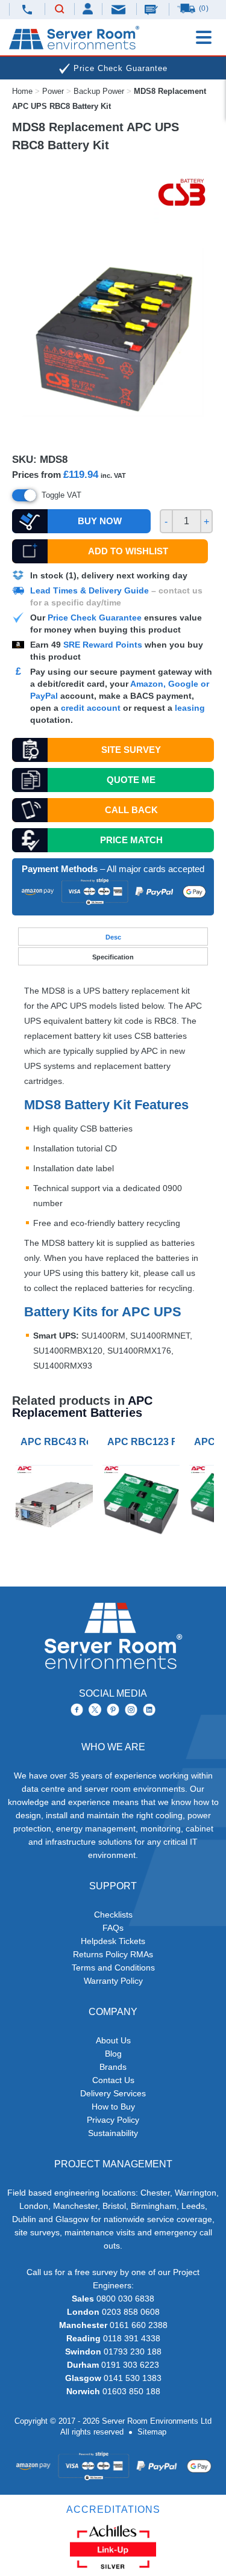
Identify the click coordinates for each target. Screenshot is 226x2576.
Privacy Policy (113, 2120)
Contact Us (113, 2080)
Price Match (131, 840)
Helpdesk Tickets (113, 1941)
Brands (113, 2067)
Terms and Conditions (113, 1968)
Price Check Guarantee (95, 618)
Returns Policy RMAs (113, 1954)
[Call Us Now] (27, 9)
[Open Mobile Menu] (204, 37)
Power (53, 91)
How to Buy (113, 2107)
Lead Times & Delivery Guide (89, 590)
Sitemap (152, 2432)
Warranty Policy (113, 1981)
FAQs (113, 1928)
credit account (91, 708)
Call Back (131, 810)
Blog (113, 2054)
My (88, 9)
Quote (131, 780)
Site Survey (131, 750)
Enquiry (152, 9)
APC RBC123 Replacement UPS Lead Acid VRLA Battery (143, 1442)
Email (119, 9)
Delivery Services (113, 2093)
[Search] (60, 10)
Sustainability (113, 2133)
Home (22, 91)
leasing (190, 708)
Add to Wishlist (128, 551)
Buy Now (100, 521)
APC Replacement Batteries (82, 1407)
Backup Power (99, 91)
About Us (113, 2040)
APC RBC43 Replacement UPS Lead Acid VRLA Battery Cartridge (57, 1442)
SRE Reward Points (104, 645)
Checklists (113, 1915)
